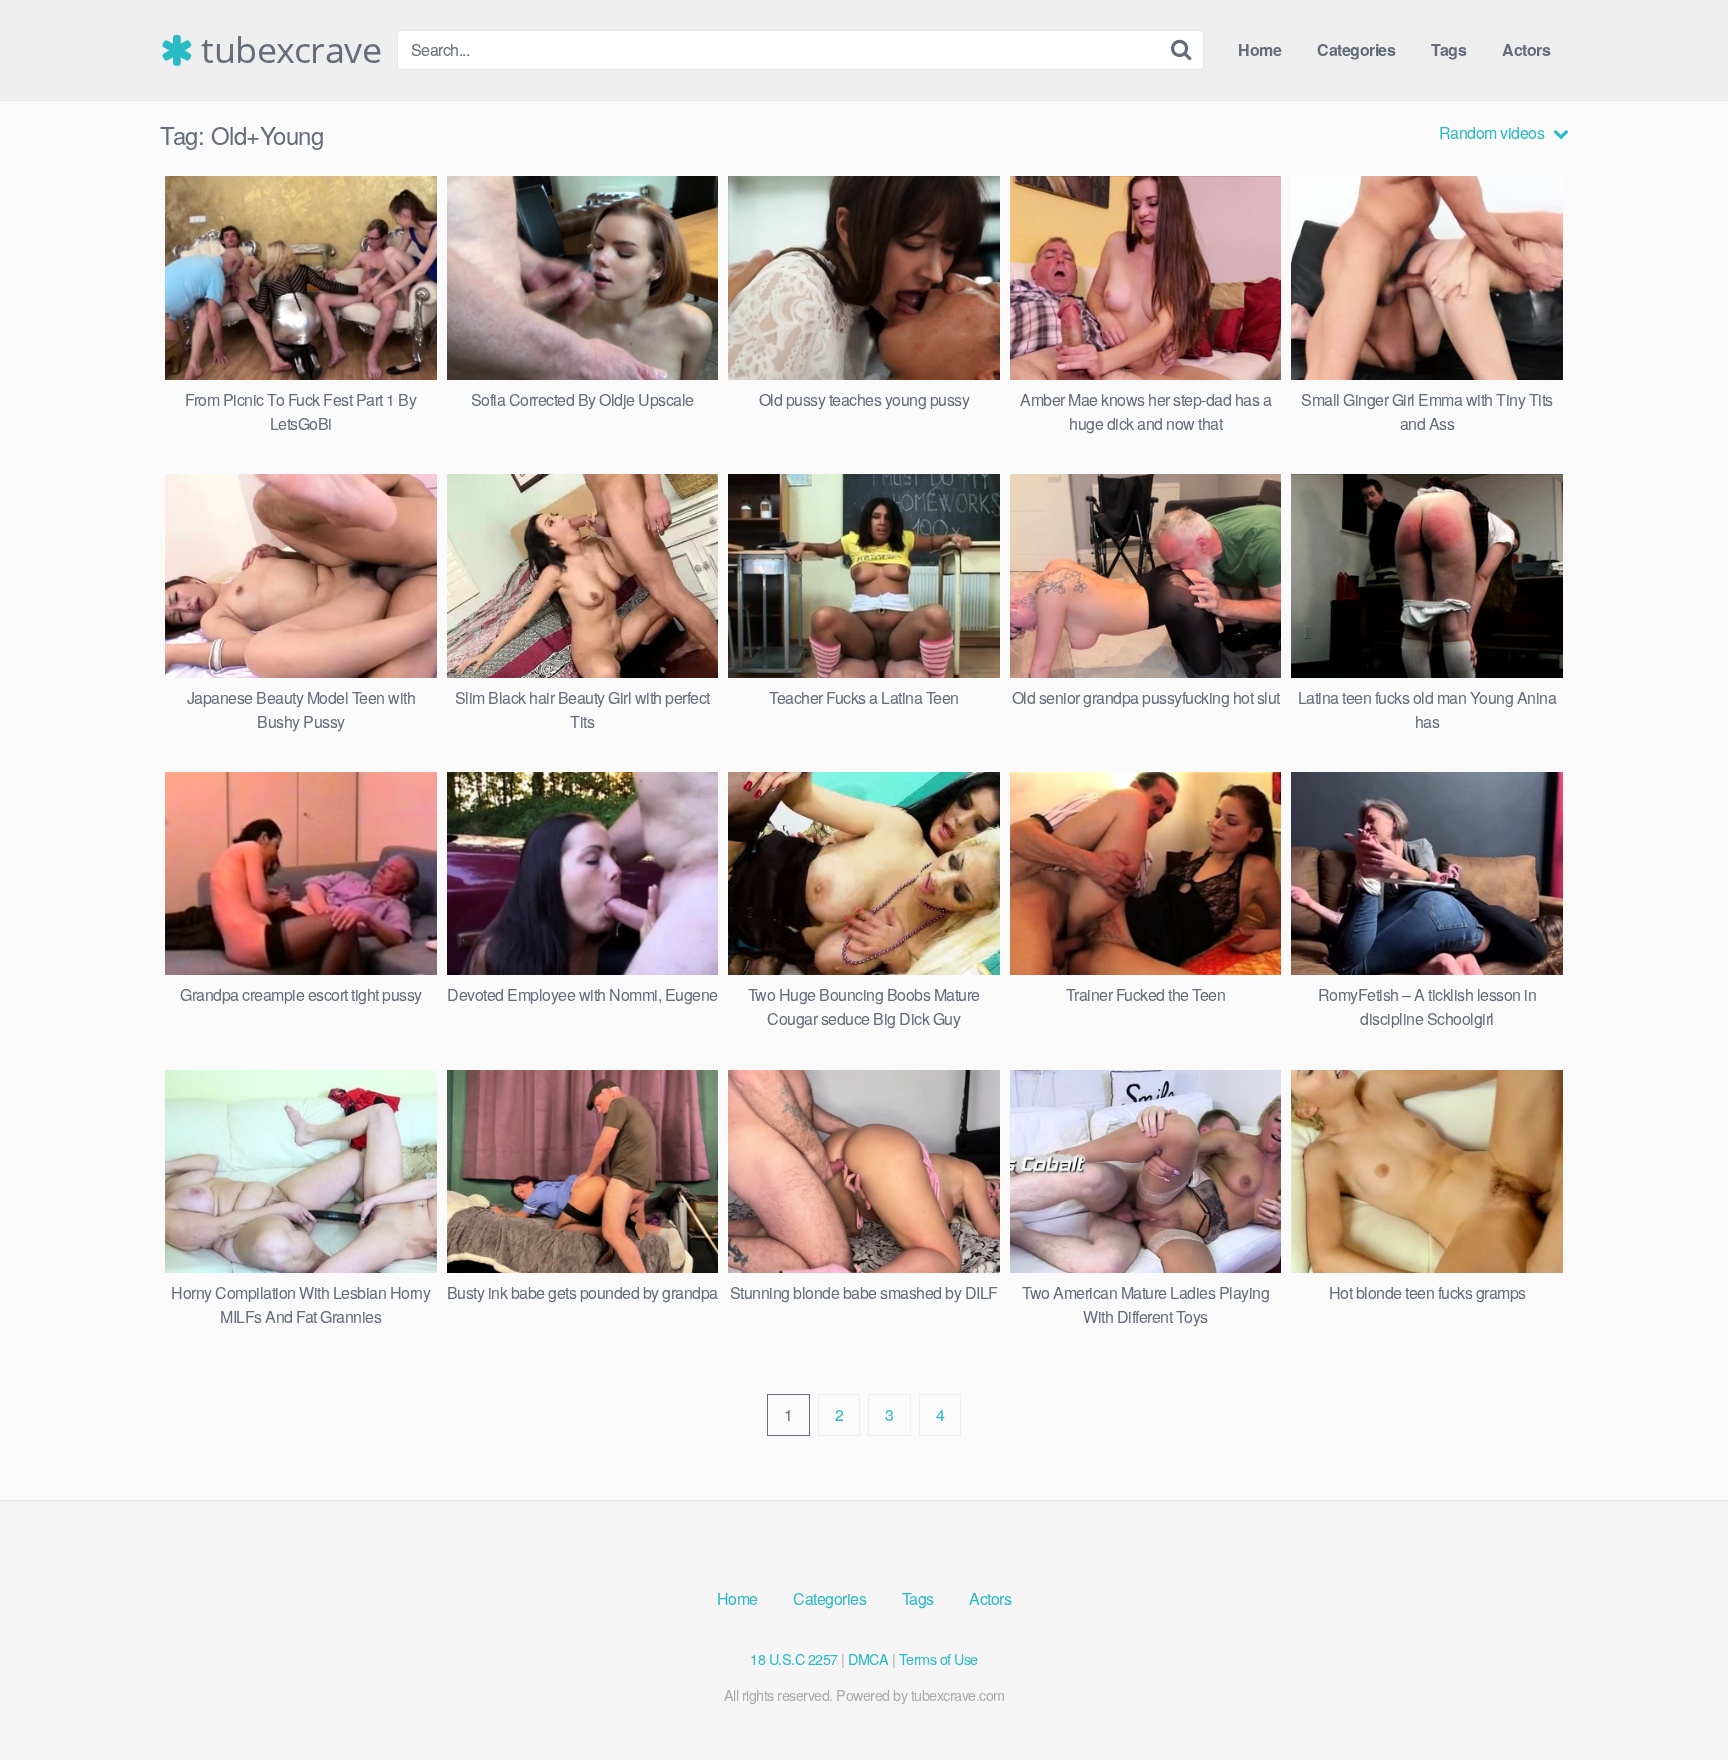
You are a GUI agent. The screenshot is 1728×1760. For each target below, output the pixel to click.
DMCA (868, 1658)
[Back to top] (1673, 1696)
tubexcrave (287, 50)
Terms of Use (938, 1658)
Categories (1356, 49)
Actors (1526, 49)
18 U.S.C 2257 (794, 1658)
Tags (1448, 49)
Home (1259, 49)
